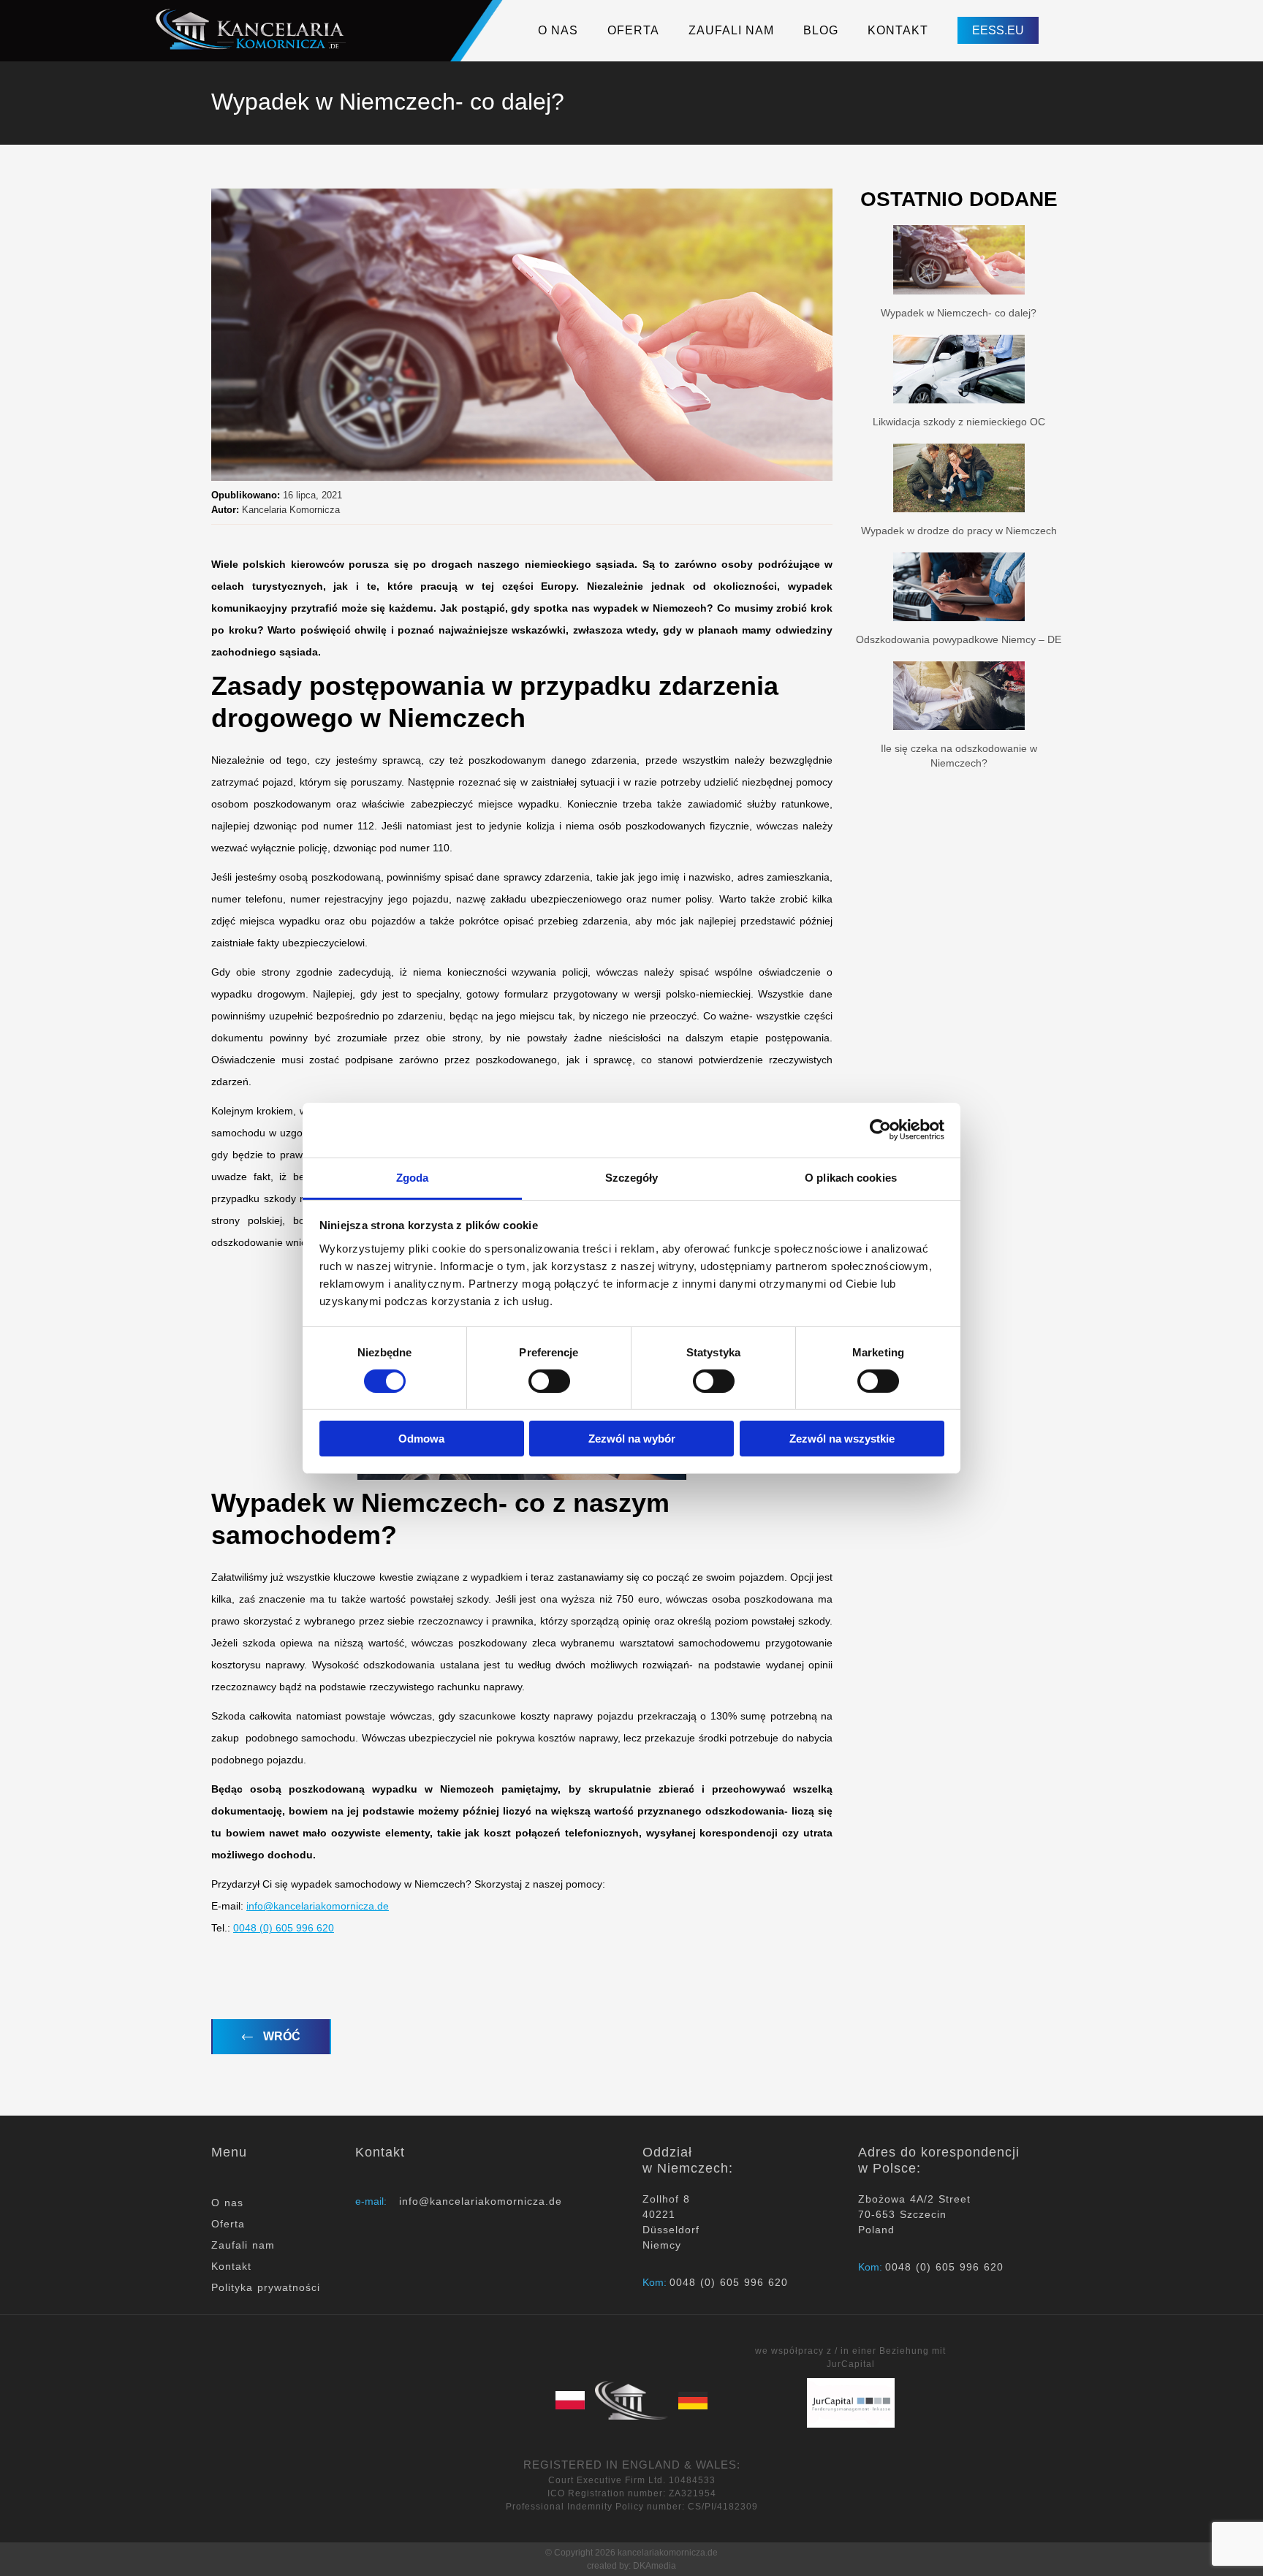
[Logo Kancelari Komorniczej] (253, 27)
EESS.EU (998, 30)
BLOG (821, 30)
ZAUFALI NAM (731, 30)
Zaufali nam (243, 2245)
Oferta (228, 2224)
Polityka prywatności (266, 2287)
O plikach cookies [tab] (851, 1177)
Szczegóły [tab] (632, 1177)
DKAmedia (655, 2566)
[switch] (549, 1381)
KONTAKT (898, 30)
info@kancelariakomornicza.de (318, 1906)
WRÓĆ (280, 2036)
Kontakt (231, 2266)
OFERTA (633, 30)
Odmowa (421, 1439)
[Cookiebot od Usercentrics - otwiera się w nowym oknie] (880, 1130)
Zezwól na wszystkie (842, 1439)
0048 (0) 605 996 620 (284, 1928)
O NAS (558, 30)
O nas (227, 2203)
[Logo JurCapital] (851, 2402)
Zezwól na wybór (632, 1439)
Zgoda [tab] (413, 1177)
